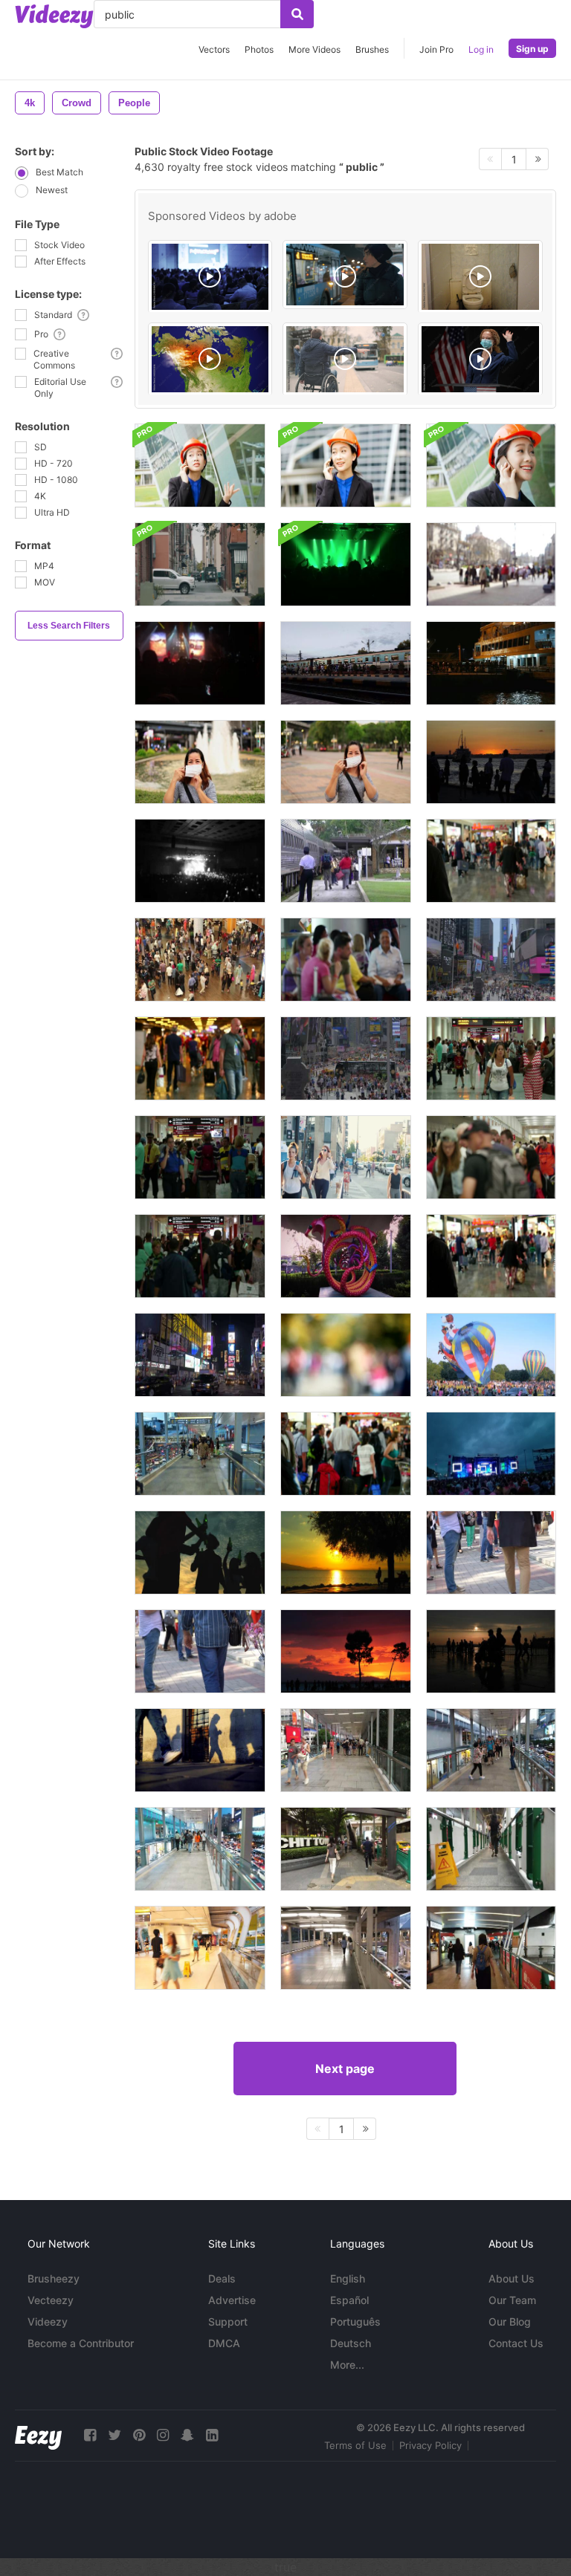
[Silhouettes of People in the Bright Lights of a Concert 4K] (200, 663)
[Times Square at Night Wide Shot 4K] (200, 1355)
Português (355, 2322)
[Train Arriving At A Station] (346, 663)
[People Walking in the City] (491, 1553)
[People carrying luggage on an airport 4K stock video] (491, 1058)
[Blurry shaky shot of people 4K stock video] (491, 861)
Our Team (512, 2300)
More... (347, 2365)
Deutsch (351, 2343)
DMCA (224, 2343)
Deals (222, 2278)
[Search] (297, 14)
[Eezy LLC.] (38, 2435)
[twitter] (114, 2435)
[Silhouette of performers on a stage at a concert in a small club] (346, 564)
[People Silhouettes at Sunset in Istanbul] (491, 1651)
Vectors (214, 49)
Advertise (232, 2300)
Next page (345, 2069)
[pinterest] (139, 2435)
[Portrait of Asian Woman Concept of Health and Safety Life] (200, 762)
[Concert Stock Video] (491, 1454)
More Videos (314, 49)
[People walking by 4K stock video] (200, 1058)
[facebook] (90, 2435)
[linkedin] (212, 2435)
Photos (259, 49)
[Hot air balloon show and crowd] (491, 1355)
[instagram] (163, 2435)
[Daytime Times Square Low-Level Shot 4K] (346, 1058)
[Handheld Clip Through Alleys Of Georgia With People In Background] (200, 564)
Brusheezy (54, 2278)
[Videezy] (54, 16)
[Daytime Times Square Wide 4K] (491, 960)
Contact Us (516, 2343)
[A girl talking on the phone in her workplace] (200, 465)
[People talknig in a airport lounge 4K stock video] (346, 960)
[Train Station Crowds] (346, 861)
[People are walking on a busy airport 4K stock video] (200, 1157)
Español (349, 2300)
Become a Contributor (81, 2343)
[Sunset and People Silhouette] (346, 1553)
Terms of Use (355, 2445)
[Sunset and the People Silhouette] (346, 1651)
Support (228, 2322)
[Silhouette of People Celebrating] (200, 1553)
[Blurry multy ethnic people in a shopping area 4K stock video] (346, 1454)
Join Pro (436, 49)
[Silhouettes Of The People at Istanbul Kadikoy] (491, 762)
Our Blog (510, 2322)
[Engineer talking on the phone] (346, 465)
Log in (481, 49)
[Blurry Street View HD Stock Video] (346, 1355)
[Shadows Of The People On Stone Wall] (200, 1750)
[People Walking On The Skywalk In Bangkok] (200, 1454)
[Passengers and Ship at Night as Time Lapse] (491, 663)
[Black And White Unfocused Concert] (200, 861)
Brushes (372, 49)
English (348, 2278)
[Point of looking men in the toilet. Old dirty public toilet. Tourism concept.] (480, 277)
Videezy (48, 2322)
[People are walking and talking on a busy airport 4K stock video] (200, 1256)
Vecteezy (51, 2300)
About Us (512, 2278)
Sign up (532, 49)
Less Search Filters (69, 626)
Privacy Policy (430, 2445)
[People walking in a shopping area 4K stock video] (491, 1256)
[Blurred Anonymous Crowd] (491, 564)
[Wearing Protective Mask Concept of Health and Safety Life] (346, 762)
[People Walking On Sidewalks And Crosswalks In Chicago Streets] (346, 1157)
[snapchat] (187, 2435)
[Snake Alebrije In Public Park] (346, 1256)
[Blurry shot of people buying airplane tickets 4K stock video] (491, 1157)
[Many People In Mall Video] (200, 960)
